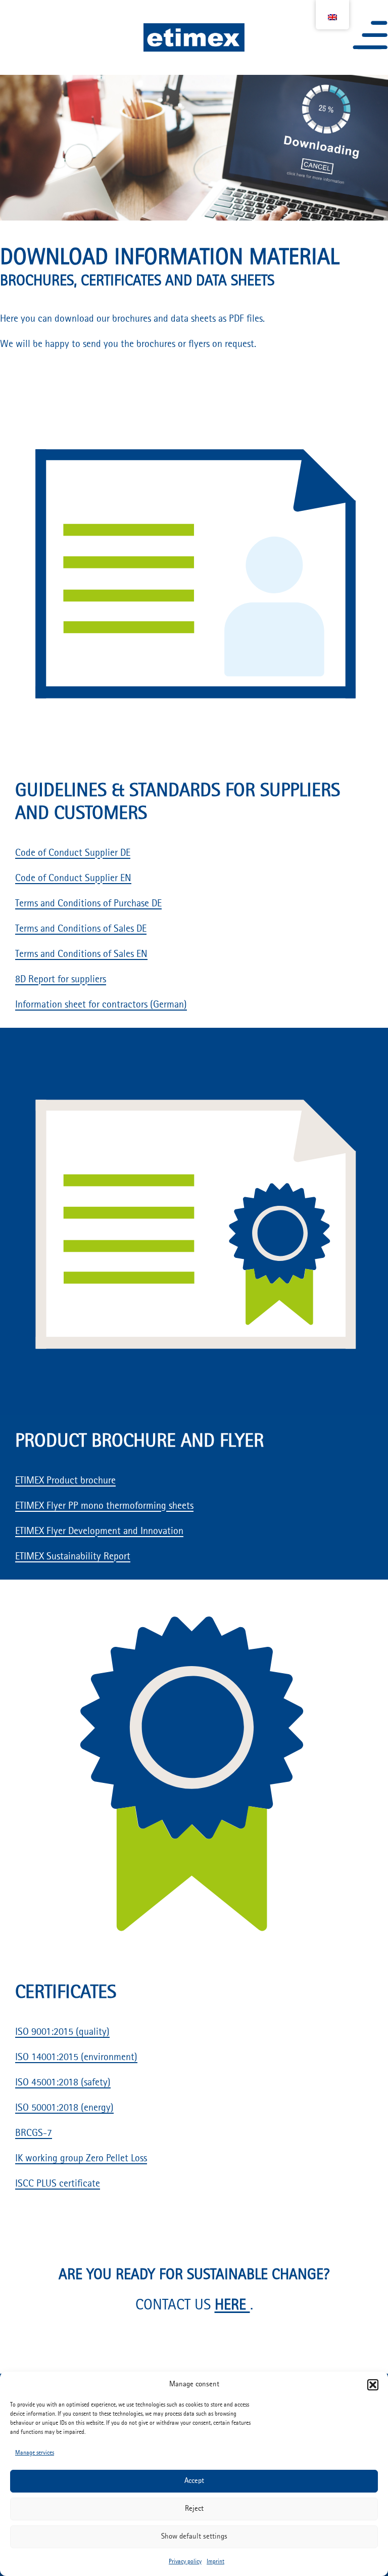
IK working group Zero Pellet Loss (81, 2159)
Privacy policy (185, 2562)
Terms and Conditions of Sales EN (81, 954)
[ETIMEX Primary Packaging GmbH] (194, 38)
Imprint (215, 2562)
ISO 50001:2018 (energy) (64, 2108)
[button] (373, 2385)
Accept (194, 2481)
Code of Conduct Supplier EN (73, 879)
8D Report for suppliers (61, 980)
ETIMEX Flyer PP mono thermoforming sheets (104, 1506)
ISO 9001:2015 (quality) (62, 2032)
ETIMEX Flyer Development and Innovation (99, 1532)
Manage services (35, 2453)
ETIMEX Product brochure (65, 1481)
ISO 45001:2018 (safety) (63, 2083)
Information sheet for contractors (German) (101, 1005)
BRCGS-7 (34, 2133)
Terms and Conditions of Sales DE (81, 929)
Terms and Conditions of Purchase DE (88, 904)
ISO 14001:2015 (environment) (76, 2058)
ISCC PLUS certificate (58, 2184)
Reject (194, 2509)
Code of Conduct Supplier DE (73, 853)
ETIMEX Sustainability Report (73, 1557)
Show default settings (194, 2537)
